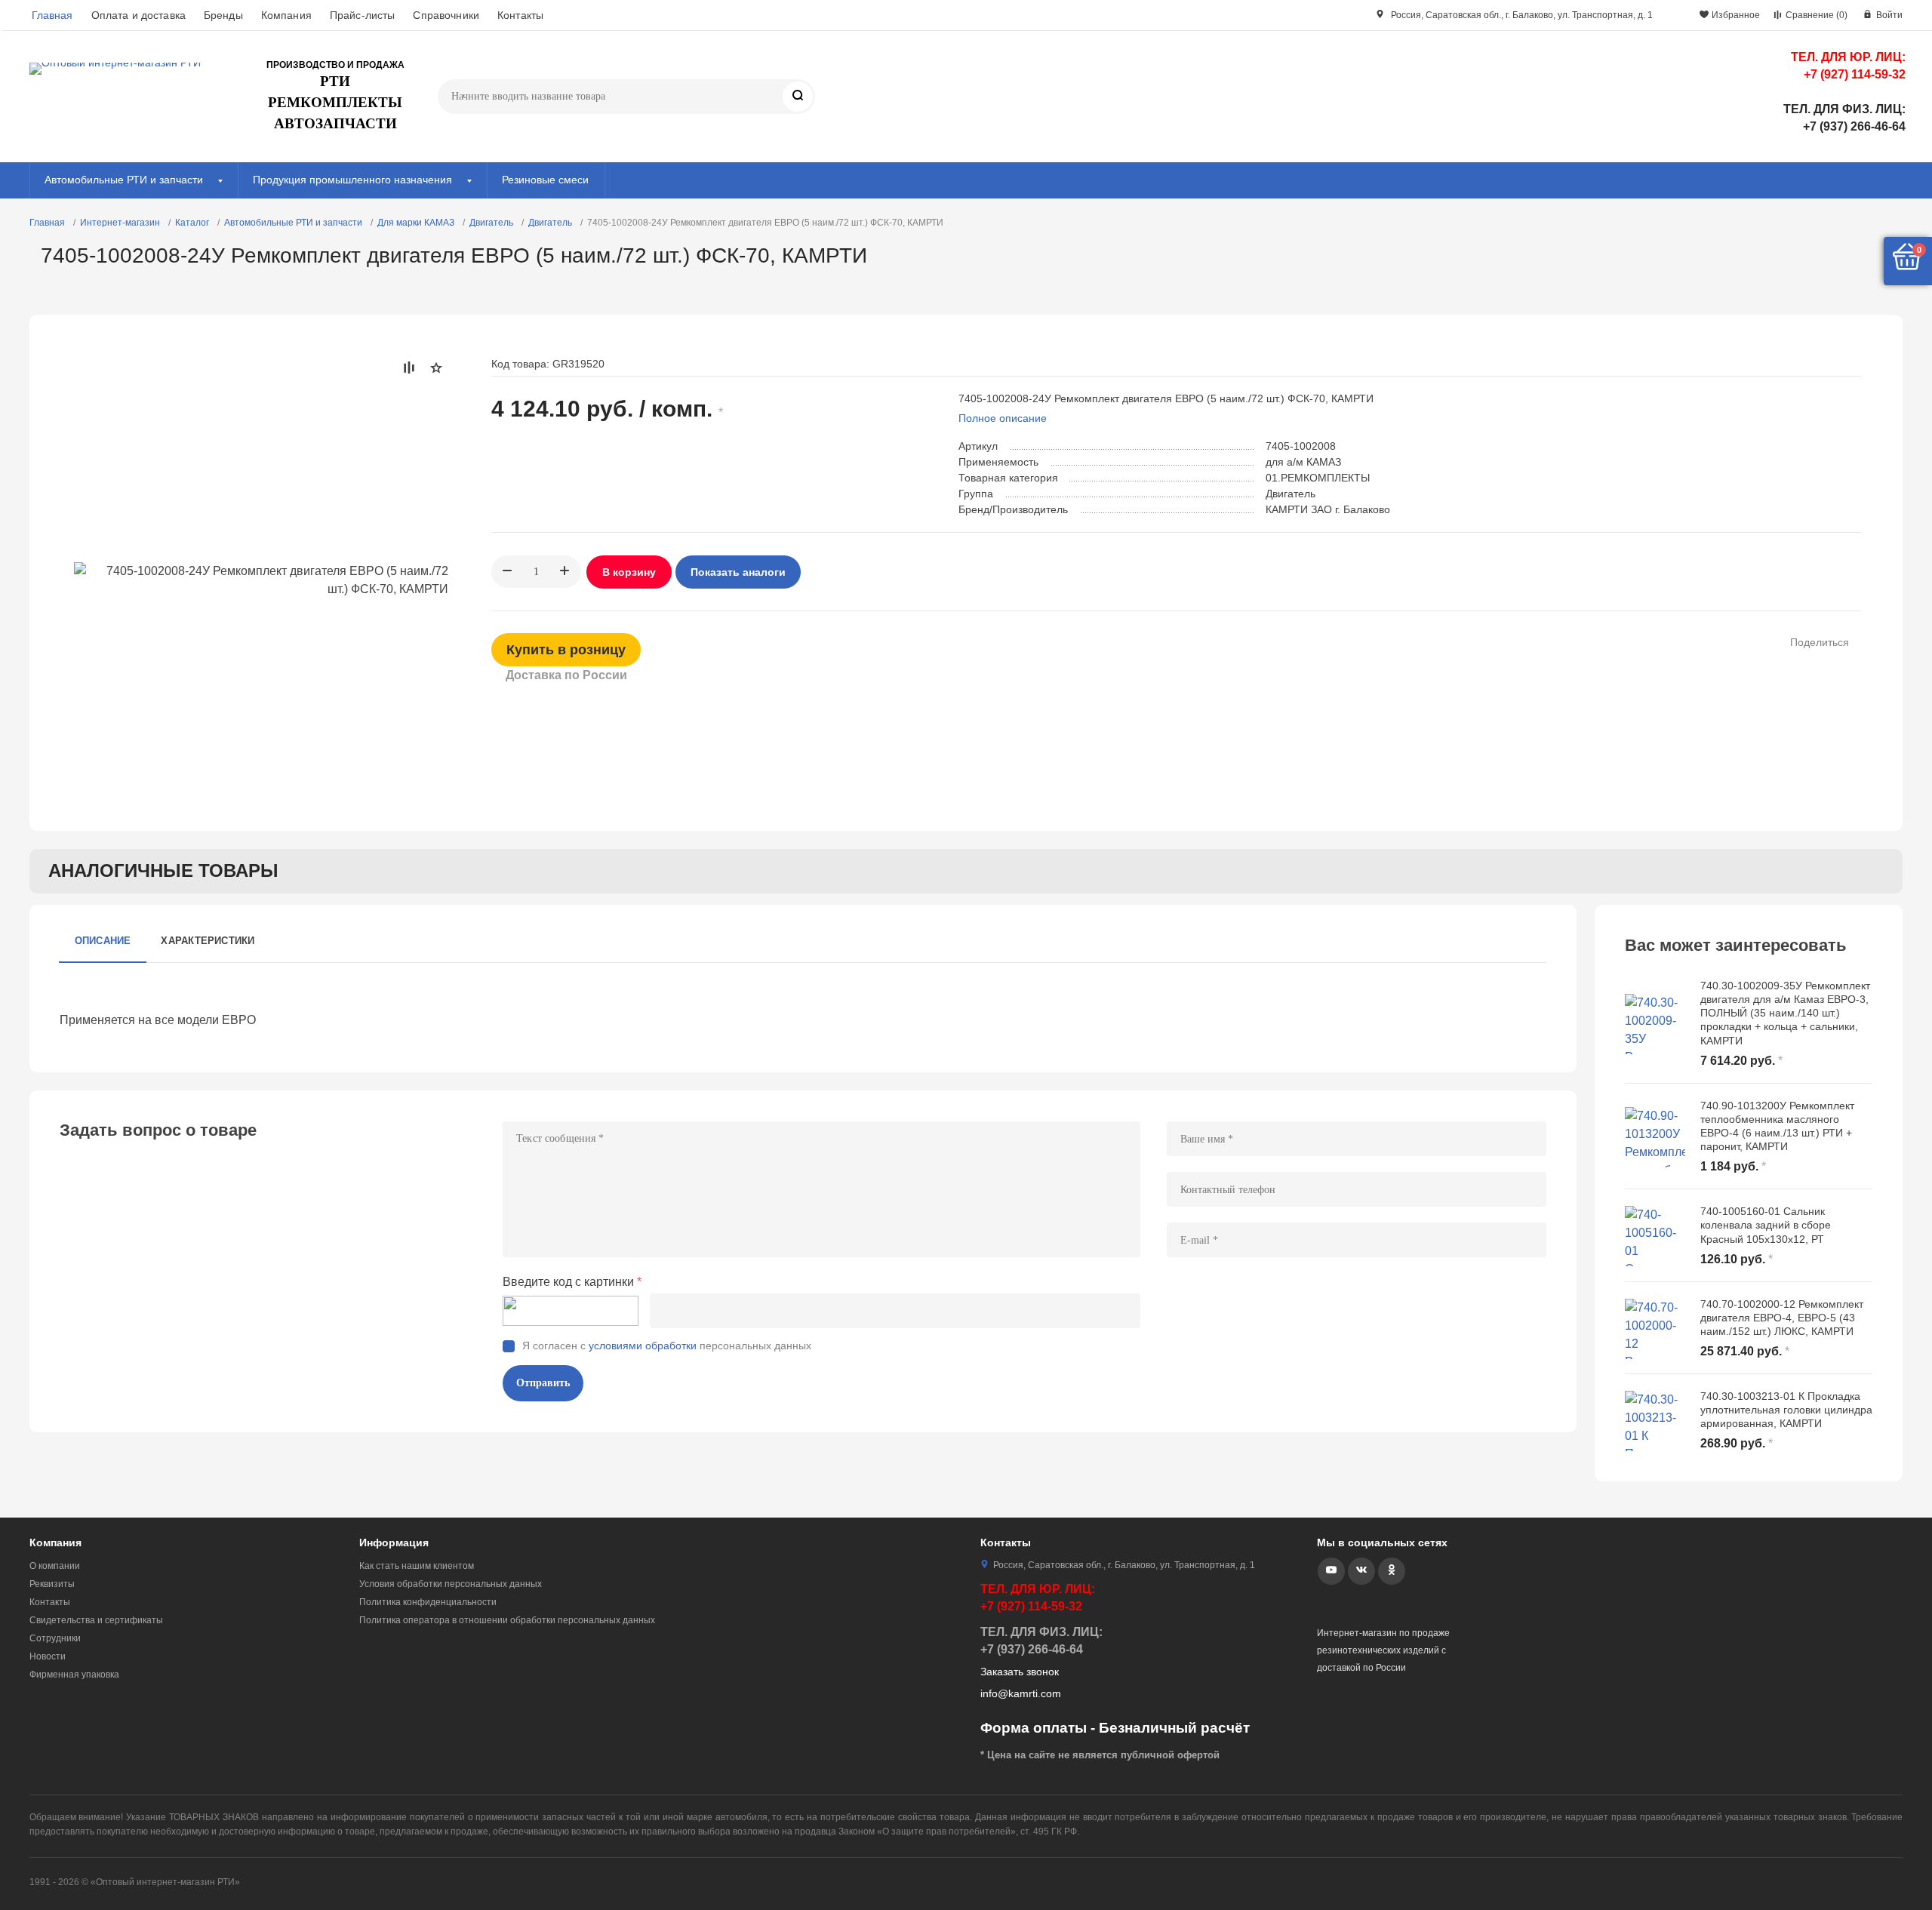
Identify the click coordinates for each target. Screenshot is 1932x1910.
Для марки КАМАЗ (416, 223)
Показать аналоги (738, 572)
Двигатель (491, 223)
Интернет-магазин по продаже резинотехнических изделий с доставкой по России (1383, 1650)
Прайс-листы (363, 15)
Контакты (520, 15)
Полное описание (1003, 418)
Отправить (543, 1383)
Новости (48, 1656)
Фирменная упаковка (74, 1675)
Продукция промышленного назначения (352, 180)
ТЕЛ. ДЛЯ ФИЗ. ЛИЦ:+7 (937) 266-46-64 (1844, 118)
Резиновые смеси (545, 180)
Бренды (223, 15)
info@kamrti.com (1021, 1693)
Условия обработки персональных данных (451, 1584)
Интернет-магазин (120, 223)
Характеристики (208, 941)
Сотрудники (55, 1638)
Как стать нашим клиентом (417, 1566)
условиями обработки (643, 1346)
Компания (286, 15)
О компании (55, 1566)
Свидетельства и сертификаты (96, 1620)
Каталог (192, 223)
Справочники (446, 15)
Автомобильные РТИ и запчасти (124, 180)
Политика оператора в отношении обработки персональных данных (507, 1620)
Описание (103, 941)
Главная (52, 15)
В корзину (629, 572)
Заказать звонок (1020, 1672)
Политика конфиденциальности (428, 1602)
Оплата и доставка (138, 15)
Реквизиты (52, 1584)
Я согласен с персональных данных (667, 1346)
